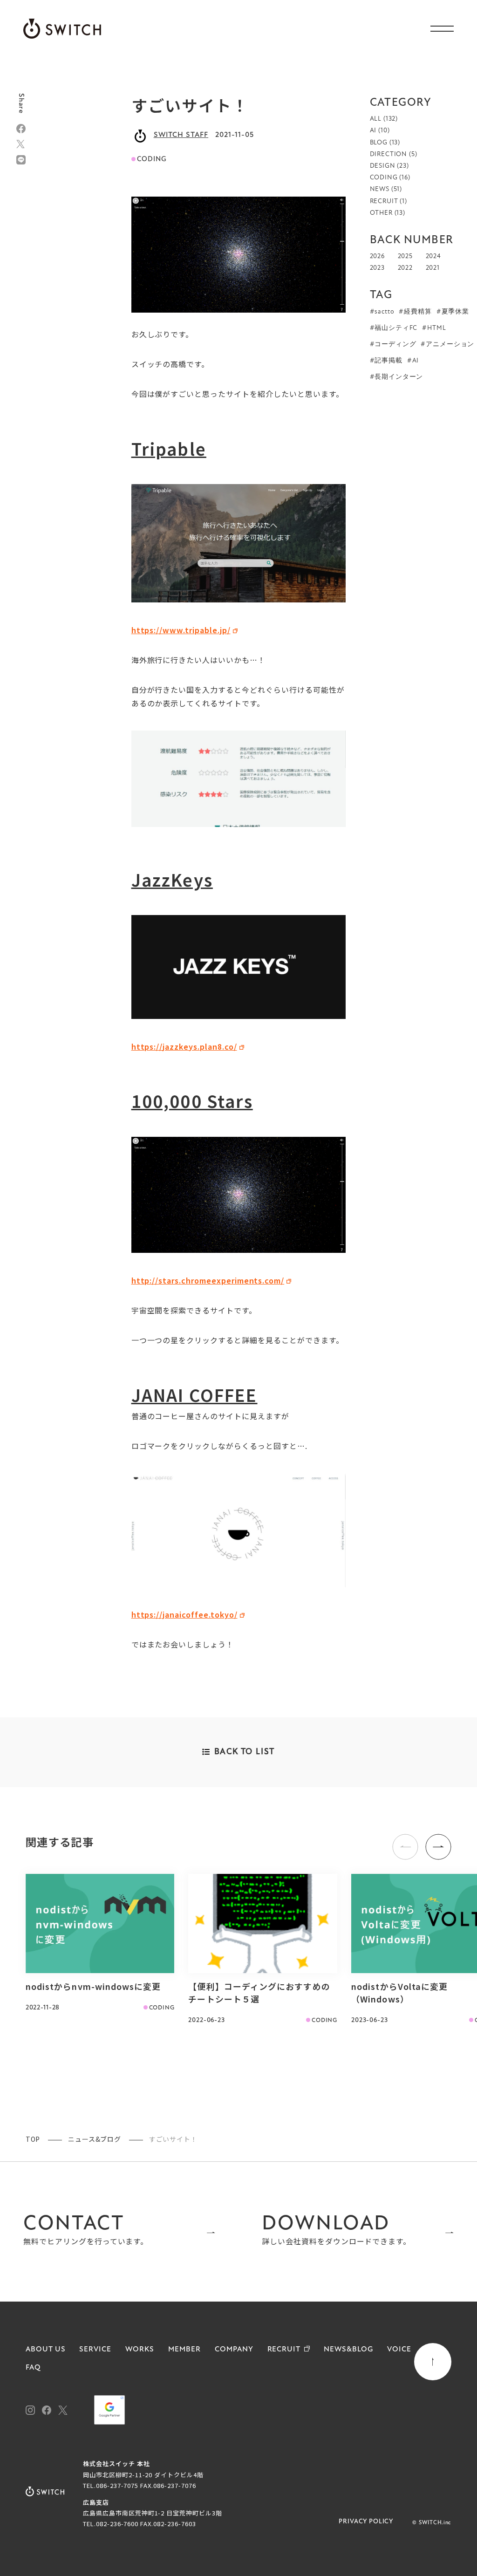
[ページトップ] (433, 2362)
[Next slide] (438, 1847)
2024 (433, 256)
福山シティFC (396, 328)
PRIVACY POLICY (366, 2522)
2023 (377, 268)
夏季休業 (455, 312)
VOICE (399, 2350)
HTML (436, 328)
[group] (100, 1944)
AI (416, 361)
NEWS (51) (386, 189)
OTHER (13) (388, 213)
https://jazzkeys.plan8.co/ (184, 1046)
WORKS (140, 2350)
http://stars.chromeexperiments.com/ (208, 1280)
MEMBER (184, 2350)
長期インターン (399, 377)
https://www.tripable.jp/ (181, 630)
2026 (377, 256)
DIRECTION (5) (394, 154)
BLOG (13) (385, 143)
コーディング (395, 345)
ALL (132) (384, 119)
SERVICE (95, 2350)
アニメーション (450, 345)
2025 (405, 256)
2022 (405, 268)
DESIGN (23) (389, 166)
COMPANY (234, 2350)
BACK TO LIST (245, 1752)
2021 (433, 268)
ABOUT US (46, 2350)
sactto (384, 312)
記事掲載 (388, 361)
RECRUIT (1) (388, 202)
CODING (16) (390, 178)
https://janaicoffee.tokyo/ (184, 1614)
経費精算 (418, 312)
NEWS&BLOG (348, 2350)
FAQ (33, 2368)
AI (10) (380, 131)
